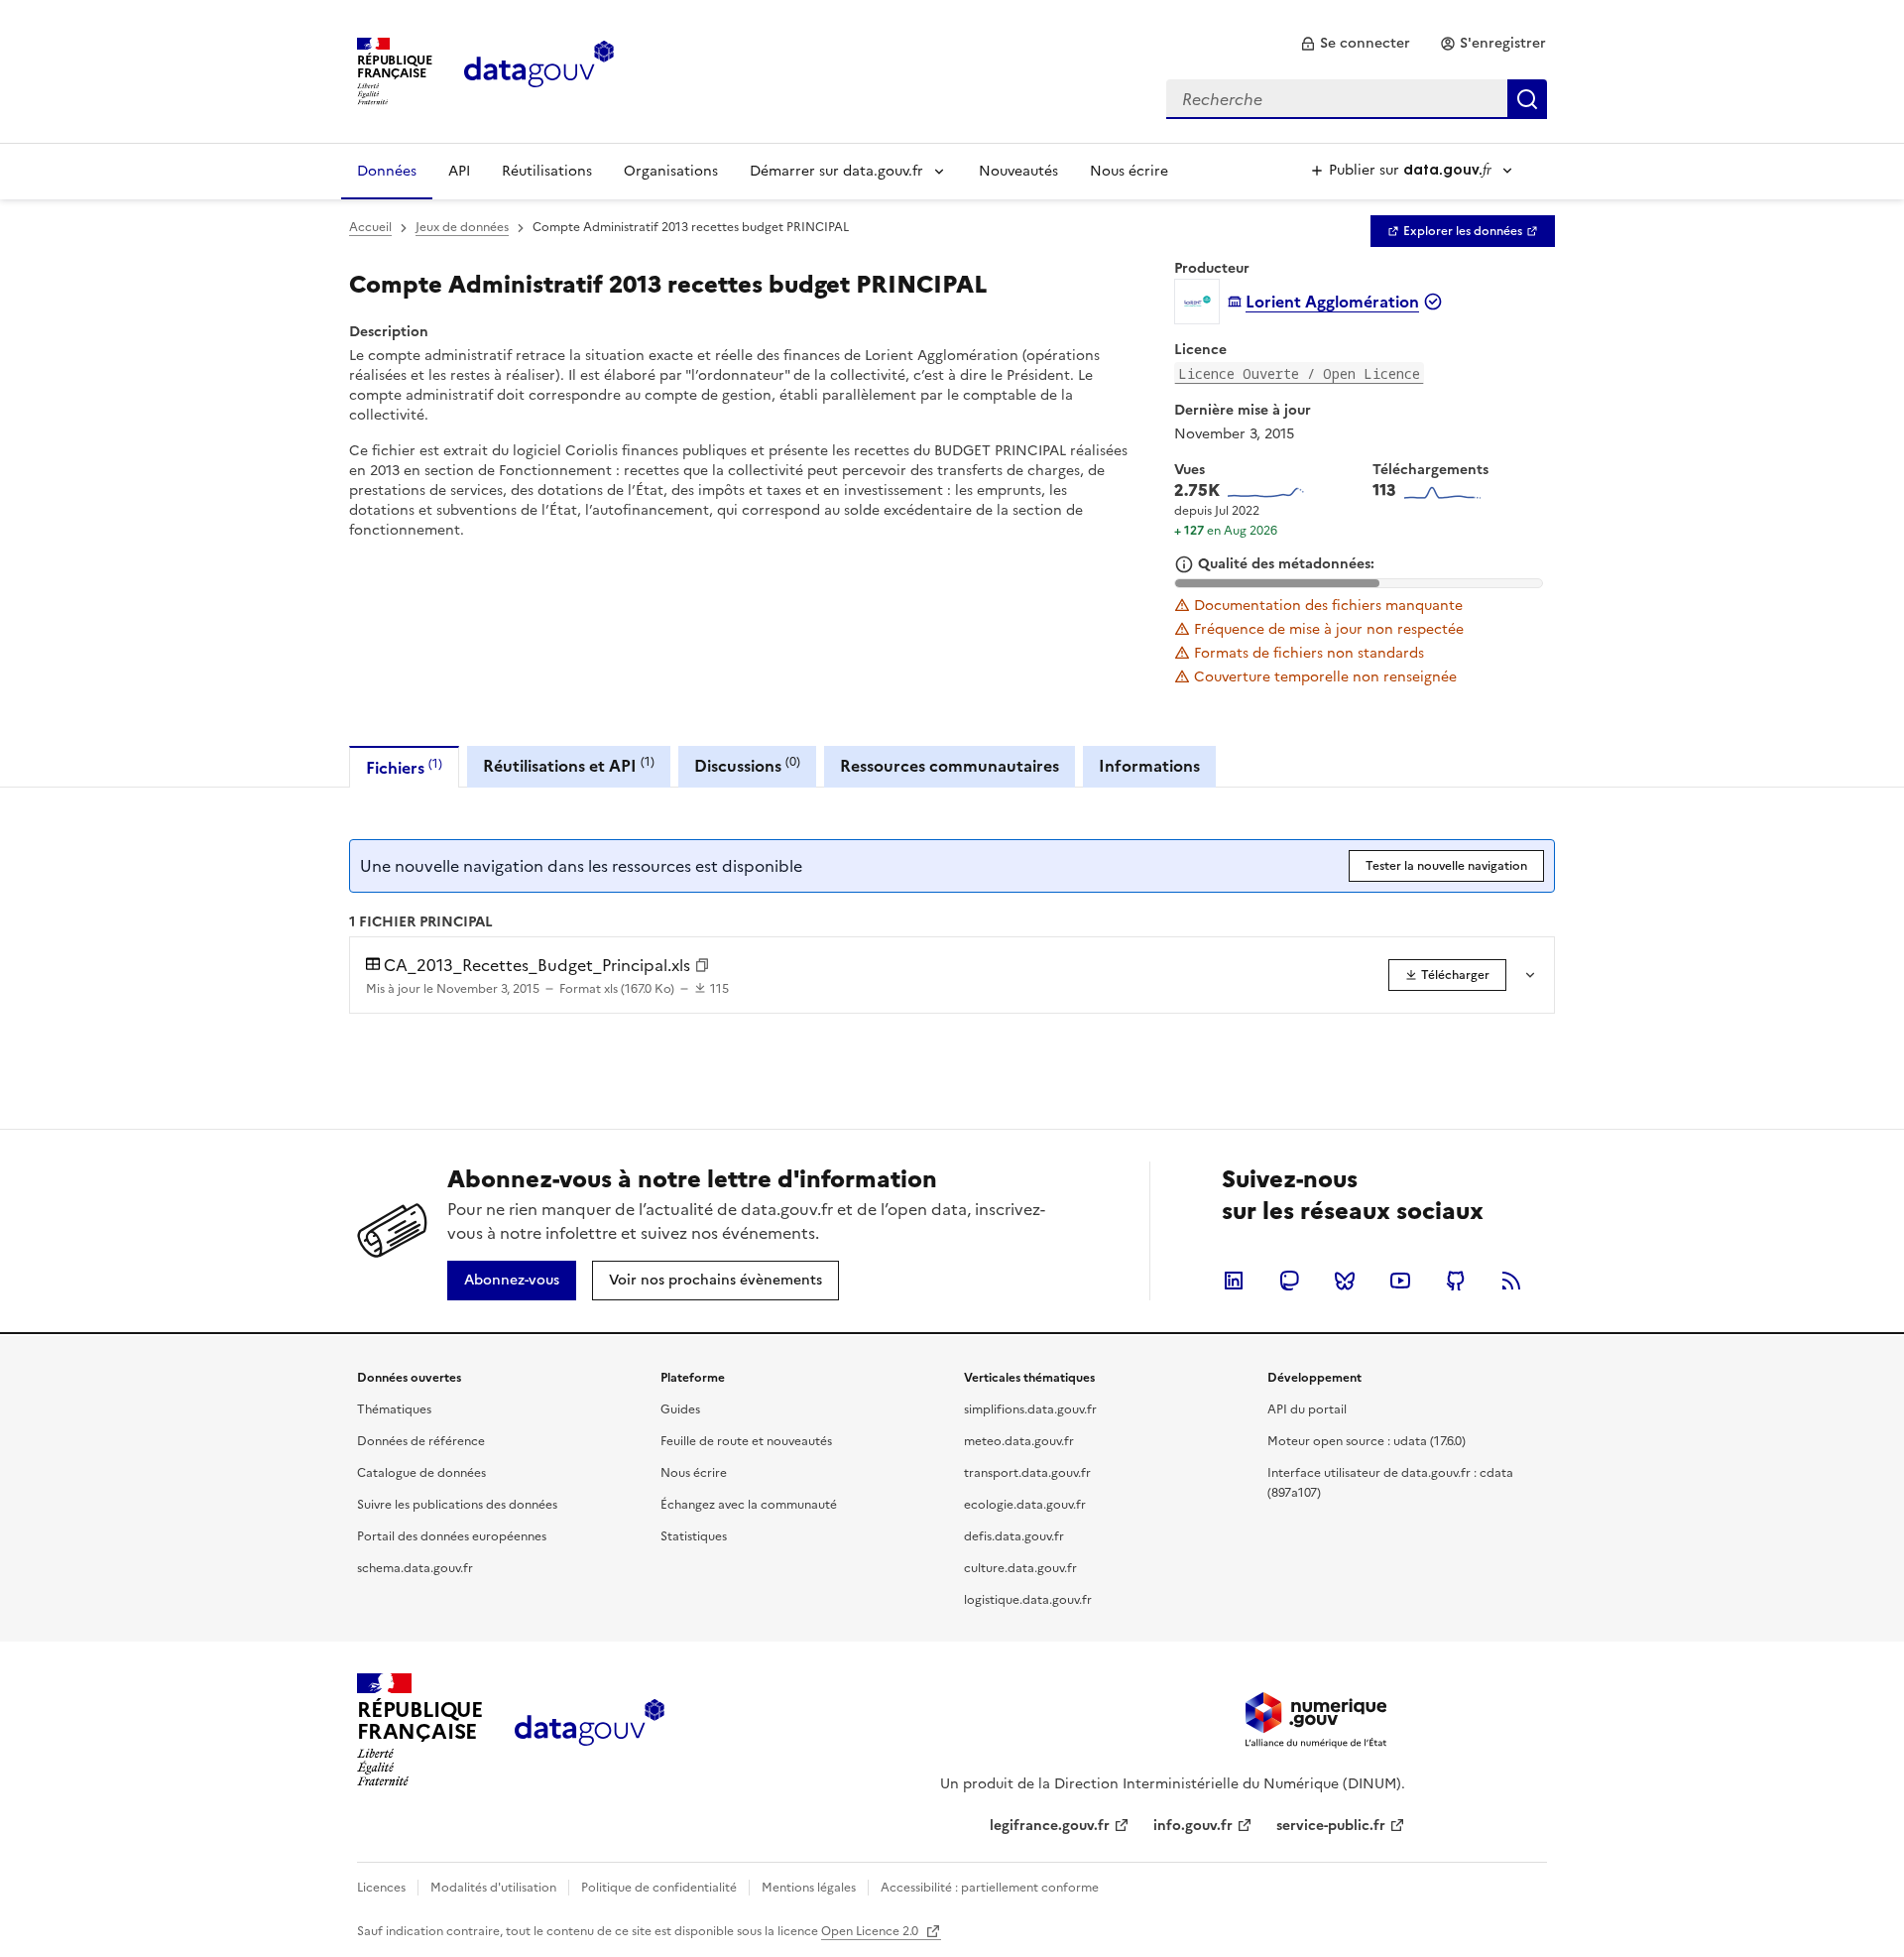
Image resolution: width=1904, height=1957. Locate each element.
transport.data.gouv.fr (1027, 1473)
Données (387, 171)
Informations (1149, 766)
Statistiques (694, 1536)
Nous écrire (1129, 171)
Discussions (747, 765)
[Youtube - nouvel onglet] (1400, 1281)
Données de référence (421, 1441)
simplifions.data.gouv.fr (1030, 1409)
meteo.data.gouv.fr (1019, 1441)
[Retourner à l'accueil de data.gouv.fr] (539, 69)
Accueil (370, 227)
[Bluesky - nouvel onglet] (1345, 1281)
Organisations (671, 171)
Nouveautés (1018, 171)
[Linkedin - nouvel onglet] (1234, 1281)
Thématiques (394, 1409)
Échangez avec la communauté (749, 1505)
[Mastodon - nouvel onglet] (1289, 1281)
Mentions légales (809, 1888)
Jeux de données (462, 227)
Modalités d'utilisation (493, 1888)
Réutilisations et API (569, 765)
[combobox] (1357, 99)
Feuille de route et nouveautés (746, 1441)
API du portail (1307, 1409)
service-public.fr (1331, 1826)
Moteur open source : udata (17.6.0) (1367, 1441)
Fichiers (404, 767)
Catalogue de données (421, 1473)
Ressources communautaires (950, 766)
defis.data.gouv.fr (1014, 1536)
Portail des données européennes (452, 1536)
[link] (1355, 44)
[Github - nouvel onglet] (1456, 1281)
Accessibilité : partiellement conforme (990, 1888)
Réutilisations (547, 171)
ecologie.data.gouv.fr (1025, 1505)
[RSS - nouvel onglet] (1511, 1281)
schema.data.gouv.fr (415, 1568)
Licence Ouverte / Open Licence (1299, 373)
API (459, 171)
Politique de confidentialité (659, 1888)
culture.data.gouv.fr (1020, 1568)
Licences (381, 1888)
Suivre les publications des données (457, 1505)
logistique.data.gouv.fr (1028, 1600)
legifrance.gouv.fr (1050, 1826)
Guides (680, 1409)
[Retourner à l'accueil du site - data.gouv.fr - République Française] (590, 1730)
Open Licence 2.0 (871, 1931)
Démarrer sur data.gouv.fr (836, 171)
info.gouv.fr (1193, 1826)
